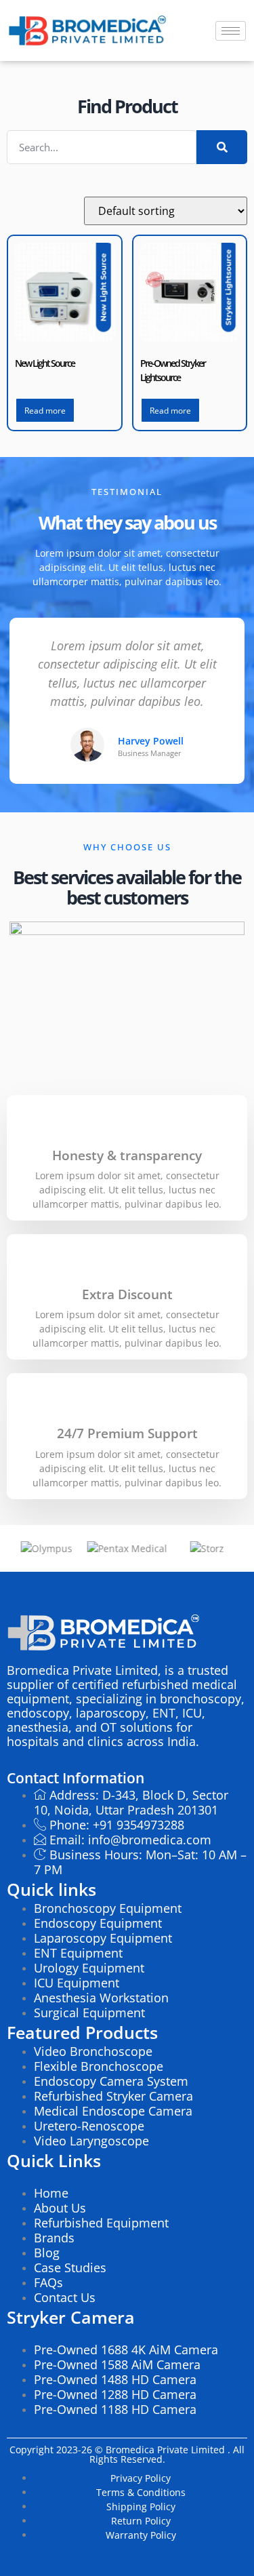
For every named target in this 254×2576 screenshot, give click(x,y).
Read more (45, 411)
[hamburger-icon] (231, 31)
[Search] (222, 147)
